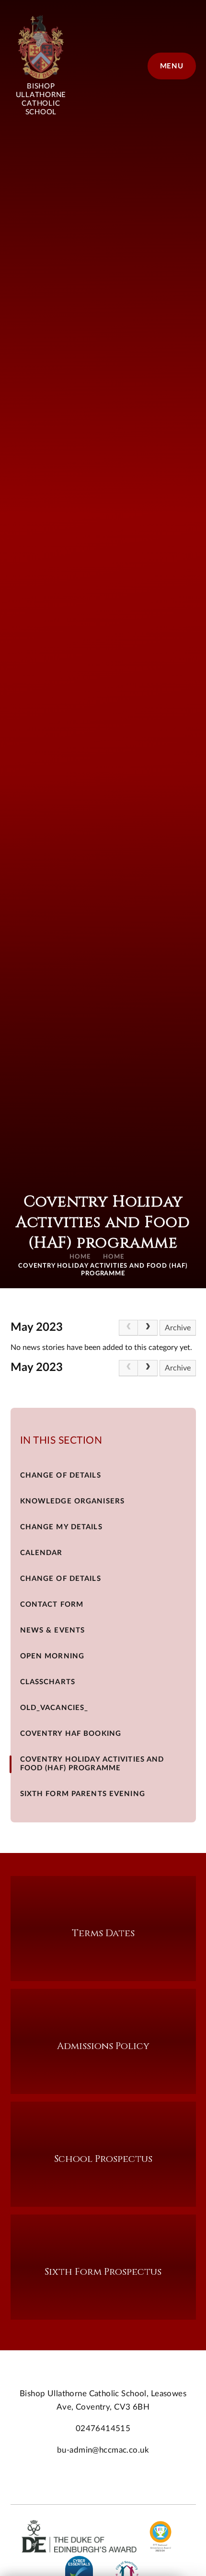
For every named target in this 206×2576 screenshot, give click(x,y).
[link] (128, 1328)
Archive (178, 1328)
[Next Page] (148, 1328)
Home (80, 1257)
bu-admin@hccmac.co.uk (103, 2450)
